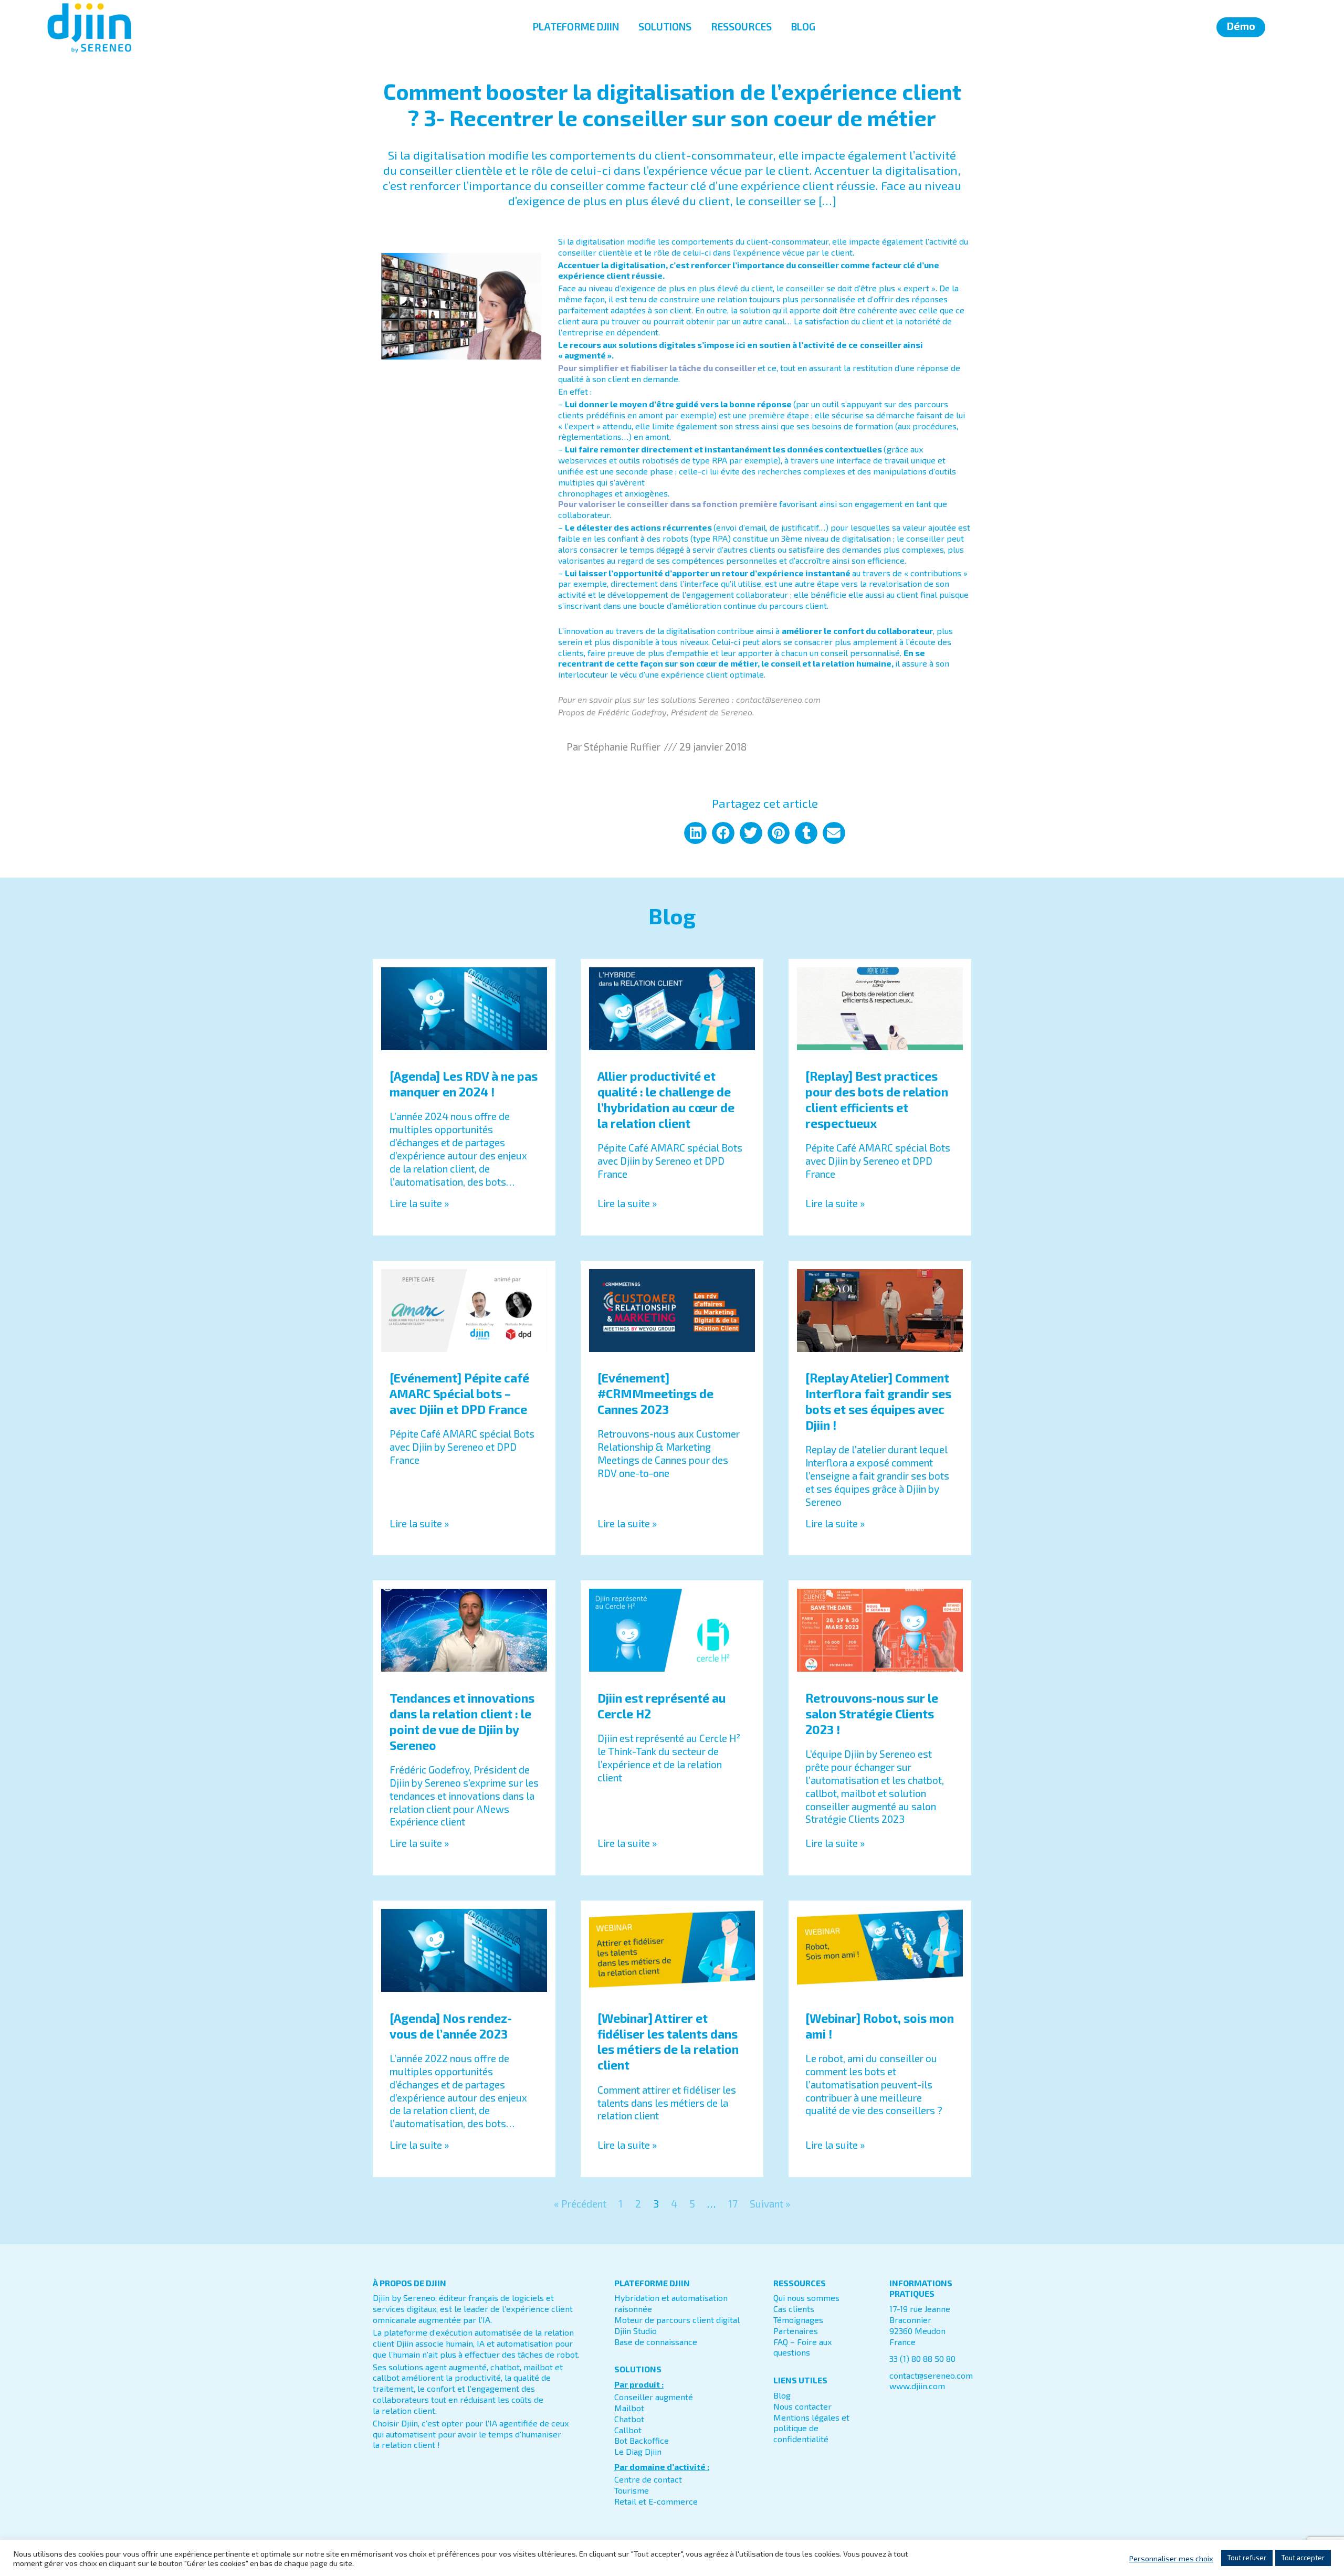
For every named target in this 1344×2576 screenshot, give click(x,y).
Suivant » (770, 2204)
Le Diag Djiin (638, 2451)
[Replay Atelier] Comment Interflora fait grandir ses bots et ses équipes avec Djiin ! (878, 1401)
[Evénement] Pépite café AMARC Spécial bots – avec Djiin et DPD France (459, 1393)
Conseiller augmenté (654, 2397)
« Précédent (580, 2204)
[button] (695, 833)
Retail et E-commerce (656, 2501)
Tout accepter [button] (1303, 2558)
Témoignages (798, 2320)
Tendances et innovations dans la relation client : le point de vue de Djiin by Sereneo (462, 1722)
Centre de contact (648, 2479)
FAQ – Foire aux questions (802, 2347)
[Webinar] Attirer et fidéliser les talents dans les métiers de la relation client (668, 2042)
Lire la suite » (419, 1203)
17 (733, 2204)
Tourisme (632, 2490)
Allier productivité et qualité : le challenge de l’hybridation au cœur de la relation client (666, 1100)
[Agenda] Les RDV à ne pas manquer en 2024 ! (464, 1084)
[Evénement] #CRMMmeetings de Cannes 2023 (655, 1393)
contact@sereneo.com (931, 2375)
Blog (782, 2395)
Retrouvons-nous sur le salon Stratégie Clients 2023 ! (872, 1714)
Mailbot (629, 2408)
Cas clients (794, 2309)
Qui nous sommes (806, 2298)
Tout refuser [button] (1247, 2558)
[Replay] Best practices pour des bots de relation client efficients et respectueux (877, 1100)
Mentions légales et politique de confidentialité (811, 2428)
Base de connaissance (656, 2342)
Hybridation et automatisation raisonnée (671, 2303)
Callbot (628, 2430)
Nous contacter (802, 2406)
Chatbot (629, 2419)
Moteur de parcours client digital (677, 2320)
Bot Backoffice (642, 2440)
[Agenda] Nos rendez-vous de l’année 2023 (451, 2026)
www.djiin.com (917, 2386)
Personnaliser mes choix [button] (1171, 2558)
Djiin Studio (636, 2331)
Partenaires (796, 2331)
